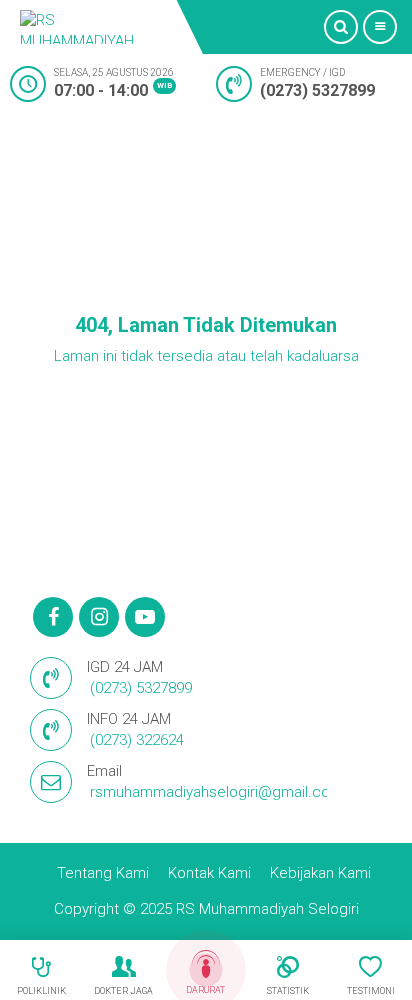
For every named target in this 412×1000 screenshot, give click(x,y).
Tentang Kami (103, 873)
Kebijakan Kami (320, 873)
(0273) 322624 (137, 740)
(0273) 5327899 (317, 90)
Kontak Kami (209, 873)
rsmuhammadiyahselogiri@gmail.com (216, 792)
